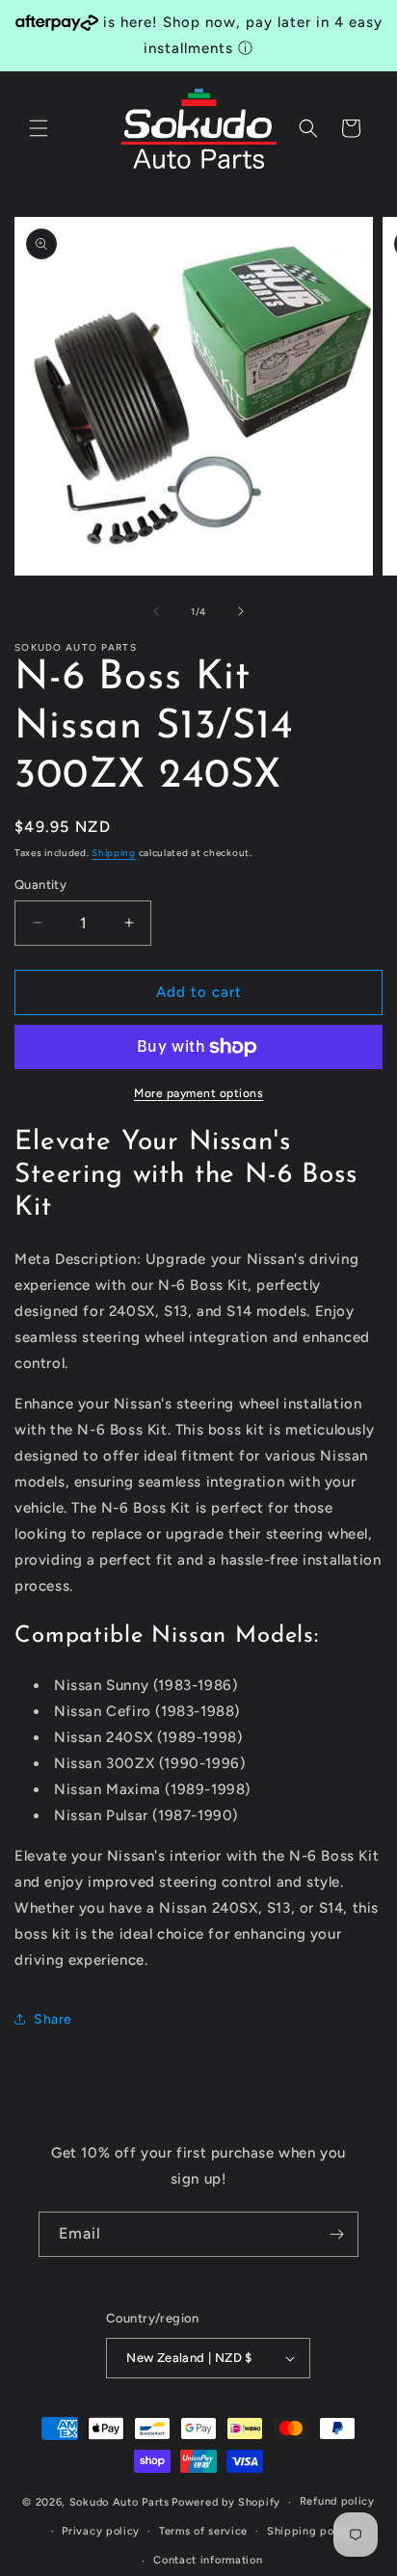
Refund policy (337, 2501)
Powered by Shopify (226, 2502)
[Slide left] (156, 611)
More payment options (198, 1093)
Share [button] (53, 2019)
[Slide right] (241, 611)
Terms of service (203, 2531)
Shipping (114, 853)
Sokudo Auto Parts (119, 2502)
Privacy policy (101, 2531)
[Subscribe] (336, 2234)
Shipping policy (311, 2531)
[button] (39, 128)
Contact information (208, 2560)
